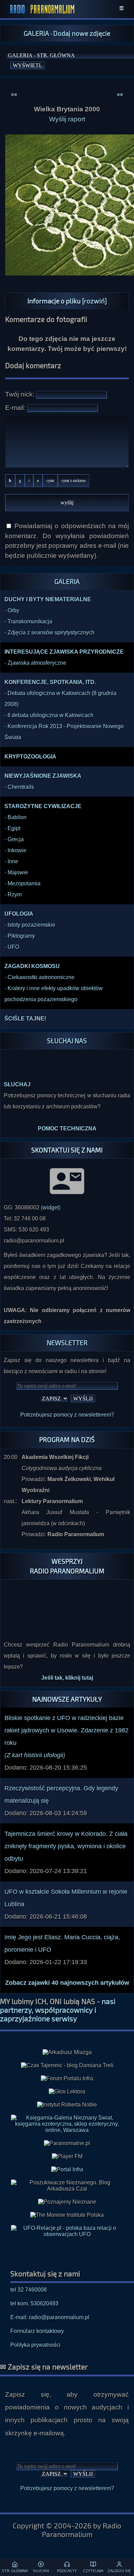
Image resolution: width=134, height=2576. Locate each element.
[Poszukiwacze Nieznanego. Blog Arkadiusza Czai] (67, 2186)
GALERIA (36, 33)
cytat (50, 481)
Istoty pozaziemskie (31, 925)
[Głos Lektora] (67, 2092)
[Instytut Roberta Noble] (67, 2105)
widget (51, 1207)
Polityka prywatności (35, 2345)
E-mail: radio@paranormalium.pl (50, 2317)
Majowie (18, 872)
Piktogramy (21, 936)
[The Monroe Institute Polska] (67, 2215)
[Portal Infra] (67, 2169)
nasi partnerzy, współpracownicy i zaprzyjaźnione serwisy (58, 2010)
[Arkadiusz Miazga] (67, 2052)
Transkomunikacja (30, 621)
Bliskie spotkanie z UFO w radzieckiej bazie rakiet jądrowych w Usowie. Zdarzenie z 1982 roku (66, 1730)
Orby (13, 610)
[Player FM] (67, 2156)
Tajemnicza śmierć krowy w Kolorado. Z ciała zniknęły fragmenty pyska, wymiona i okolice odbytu (66, 1846)
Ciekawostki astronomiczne (41, 977)
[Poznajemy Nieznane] (67, 2202)
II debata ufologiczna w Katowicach (51, 715)
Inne (13, 861)
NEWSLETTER (67, 1343)
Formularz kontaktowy (37, 2331)
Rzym (15, 894)
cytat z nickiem (74, 481)
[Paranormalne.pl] (67, 2143)
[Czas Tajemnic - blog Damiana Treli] (67, 2065)
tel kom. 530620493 (34, 2303)
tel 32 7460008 (29, 2290)
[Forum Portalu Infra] (67, 2079)
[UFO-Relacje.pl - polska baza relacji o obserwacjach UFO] (67, 2234)
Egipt (14, 828)
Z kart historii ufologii (35, 1755)
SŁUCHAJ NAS (67, 1041)
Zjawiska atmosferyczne (37, 663)
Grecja (16, 839)
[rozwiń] (94, 301)
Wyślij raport (67, 119)
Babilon (17, 817)
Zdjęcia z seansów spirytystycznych (51, 632)
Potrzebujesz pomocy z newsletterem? (67, 1415)
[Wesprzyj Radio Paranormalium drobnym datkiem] (67, 1623)
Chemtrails (21, 787)
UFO (13, 947)
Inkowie (17, 850)
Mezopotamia (24, 883)
